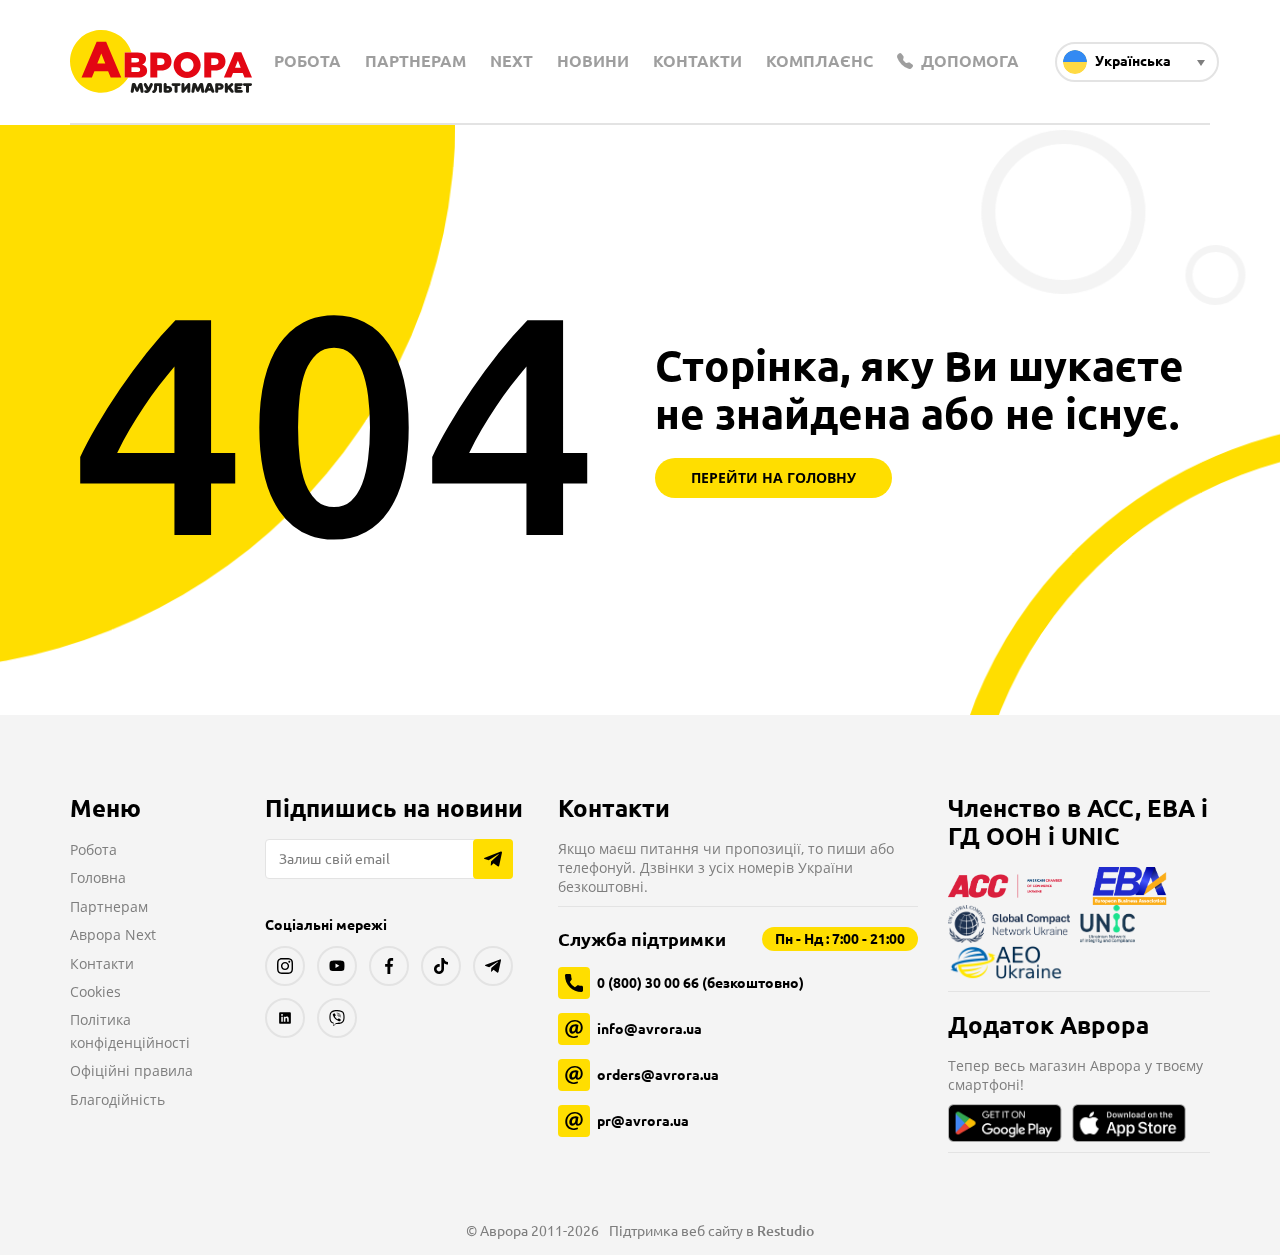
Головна (98, 877)
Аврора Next (113, 934)
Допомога (968, 61)
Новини (593, 61)
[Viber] (337, 1018)
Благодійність (117, 1099)
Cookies (95, 991)
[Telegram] (493, 966)
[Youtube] (337, 966)
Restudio (785, 1231)
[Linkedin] (285, 1018)
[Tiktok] (441, 966)
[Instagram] (285, 966)
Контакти (697, 61)
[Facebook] (389, 966)
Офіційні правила (131, 1070)
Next (511, 61)
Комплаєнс (819, 61)
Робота (307, 61)
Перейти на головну (773, 477)
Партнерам (415, 61)
